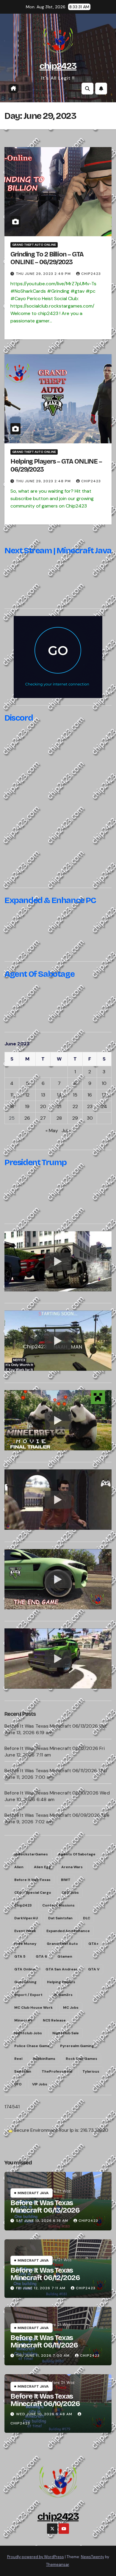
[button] (87, 89)
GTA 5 (20, 1956)
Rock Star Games (81, 2059)
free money (25, 1944)
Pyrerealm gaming (77, 2046)
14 (59, 1095)
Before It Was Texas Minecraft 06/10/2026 (51, 1793)
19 (27, 1106)
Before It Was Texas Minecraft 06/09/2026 (52, 1815)
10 (104, 1083)
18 (12, 1106)
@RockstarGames (31, 1854)
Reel (18, 2059)
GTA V (94, 1969)
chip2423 (58, 66)
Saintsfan (23, 2071)
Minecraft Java (33, 2193)
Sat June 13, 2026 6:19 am (42, 2221)
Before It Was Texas (32, 1880)
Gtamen (65, 1956)
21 (59, 1106)
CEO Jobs (70, 1893)
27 (43, 1118)
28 (59, 1118)
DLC (87, 1918)
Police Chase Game (32, 2046)
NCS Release (54, 2020)
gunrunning (25, 1982)
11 (12, 1095)
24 (104, 1106)
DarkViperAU (26, 1918)
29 (75, 1118)
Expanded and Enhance (68, 1931)
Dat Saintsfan (60, 1918)
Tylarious (91, 2071)
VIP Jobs (40, 2084)
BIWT (66, 1880)
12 (27, 1095)
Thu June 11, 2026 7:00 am (43, 2356)
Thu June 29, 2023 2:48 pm (43, 481)
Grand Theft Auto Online (34, 245)
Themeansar (58, 2565)
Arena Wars (72, 1867)
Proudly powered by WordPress (36, 2557)
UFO (18, 2084)
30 (90, 1118)
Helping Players (61, 1982)
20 (43, 1106)
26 (27, 1118)
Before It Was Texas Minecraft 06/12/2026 (51, 1748)
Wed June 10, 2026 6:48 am (44, 2414)
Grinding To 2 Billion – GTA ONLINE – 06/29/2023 (47, 258)
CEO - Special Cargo (33, 1893)
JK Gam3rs (63, 1995)
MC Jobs (71, 2008)
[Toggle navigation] (24, 89)
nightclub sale (66, 2033)
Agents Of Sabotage (77, 1854)
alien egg (42, 1867)
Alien (19, 1867)
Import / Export (28, 1995)
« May (52, 1131)
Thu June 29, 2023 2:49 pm (43, 274)
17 (104, 1095)
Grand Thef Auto (62, 1944)
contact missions (58, 1905)
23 (90, 1106)
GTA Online (25, 1969)
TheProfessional (57, 2071)
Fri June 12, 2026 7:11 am (41, 2288)
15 (75, 1095)
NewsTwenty (93, 2557)
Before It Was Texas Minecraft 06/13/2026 (51, 1726)
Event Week (25, 1931)
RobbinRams (44, 2059)
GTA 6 (41, 1956)
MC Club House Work (33, 2008)
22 (75, 1106)
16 (90, 1095)
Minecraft (23, 2020)
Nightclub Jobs (28, 2033)
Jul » (66, 1131)
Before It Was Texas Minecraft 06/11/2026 (51, 1771)
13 (43, 1095)
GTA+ (93, 1944)
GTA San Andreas (62, 1969)
